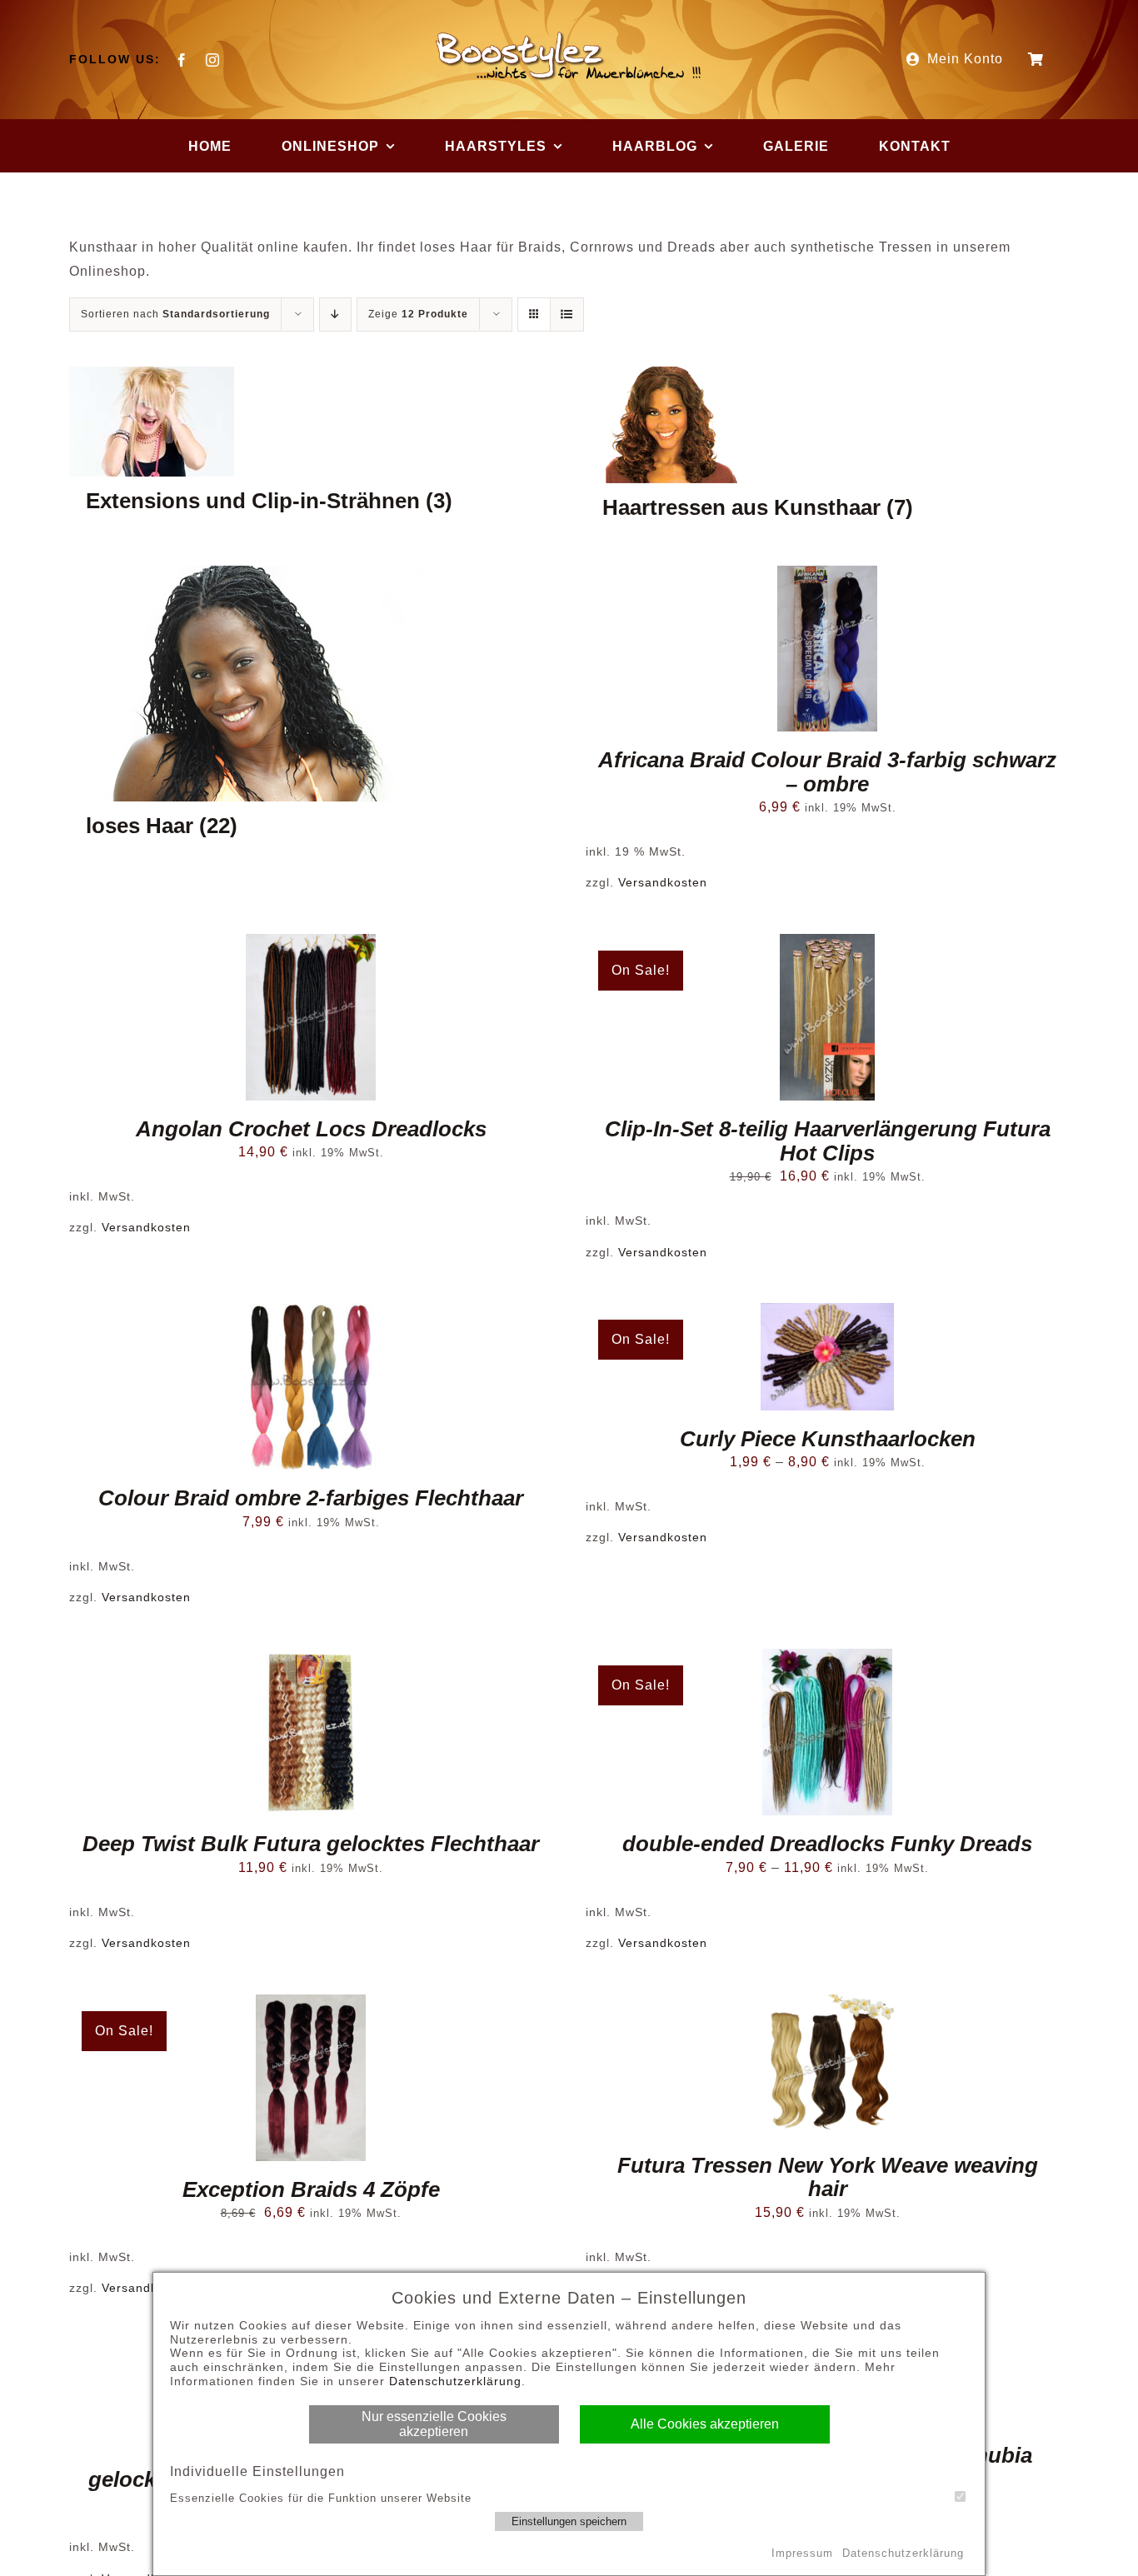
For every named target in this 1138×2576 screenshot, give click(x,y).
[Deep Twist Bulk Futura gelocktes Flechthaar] (311, 1732)
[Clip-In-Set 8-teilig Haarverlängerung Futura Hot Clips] (827, 1017)
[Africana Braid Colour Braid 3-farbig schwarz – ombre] (827, 649)
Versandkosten (663, 882)
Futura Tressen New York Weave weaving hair (828, 2177)
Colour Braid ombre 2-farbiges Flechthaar (311, 1498)
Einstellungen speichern (569, 2521)
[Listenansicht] (567, 315)
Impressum (802, 2553)
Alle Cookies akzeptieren (705, 2424)
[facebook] (182, 60)
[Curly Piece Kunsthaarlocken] (827, 1356)
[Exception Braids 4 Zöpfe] (311, 2078)
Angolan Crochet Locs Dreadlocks (311, 1129)
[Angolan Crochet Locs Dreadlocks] (311, 1017)
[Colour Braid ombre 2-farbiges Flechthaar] (311, 1386)
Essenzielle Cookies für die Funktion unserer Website (321, 2498)
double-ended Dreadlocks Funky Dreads (827, 1844)
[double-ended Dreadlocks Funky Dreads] (827, 1732)
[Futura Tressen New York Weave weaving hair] (827, 2066)
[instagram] (213, 60)
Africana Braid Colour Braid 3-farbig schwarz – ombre (827, 772)
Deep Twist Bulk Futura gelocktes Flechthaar (311, 1844)
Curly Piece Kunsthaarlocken (828, 1439)
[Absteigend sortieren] (335, 315)
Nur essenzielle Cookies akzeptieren (434, 2424)
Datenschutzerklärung (455, 2381)
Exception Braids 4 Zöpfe (311, 2189)
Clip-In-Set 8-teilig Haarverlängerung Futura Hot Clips (828, 1141)
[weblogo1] (569, 35)
